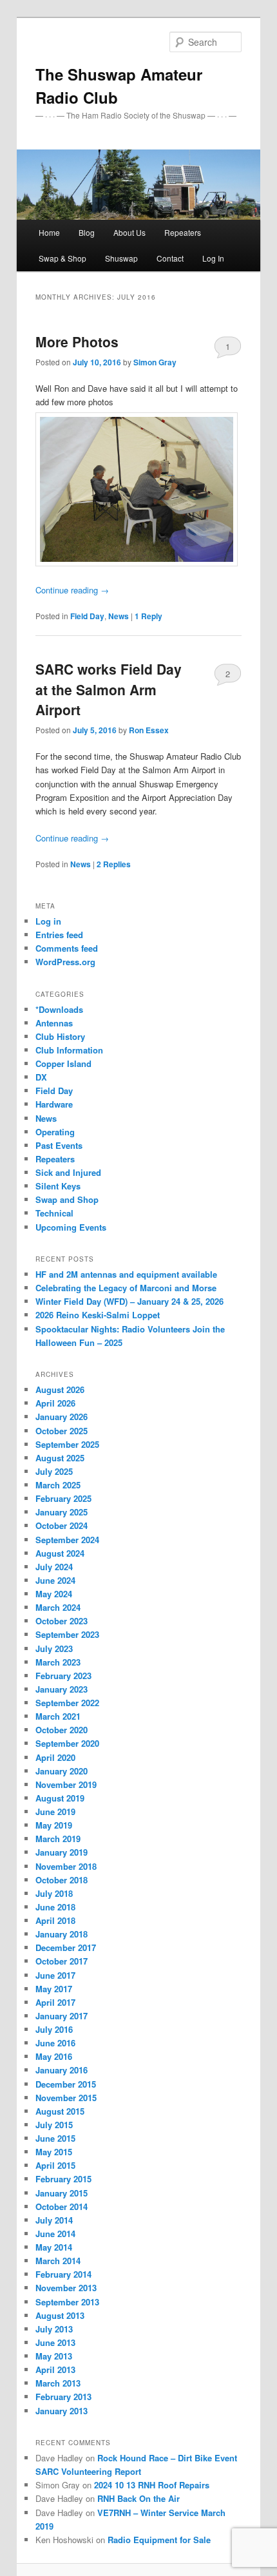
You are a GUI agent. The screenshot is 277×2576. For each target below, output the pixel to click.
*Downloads (59, 1009)
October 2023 (62, 1621)
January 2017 (62, 2016)
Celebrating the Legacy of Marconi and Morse (126, 1288)
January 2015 (62, 2193)
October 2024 (62, 1525)
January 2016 (62, 2070)
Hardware (54, 1104)
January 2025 (62, 1512)
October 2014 (62, 2206)
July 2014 (54, 2220)
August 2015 (60, 2111)
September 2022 (67, 1703)
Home (49, 232)
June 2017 (55, 1975)
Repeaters (55, 1159)
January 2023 (62, 1689)
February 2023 (63, 1676)
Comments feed (67, 948)
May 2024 (54, 1594)
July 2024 (54, 1567)
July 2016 (54, 2029)
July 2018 (54, 1893)
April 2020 (55, 1757)
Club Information (69, 1050)
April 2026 (55, 1403)
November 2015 (66, 2098)
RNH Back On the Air (138, 2498)
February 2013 (63, 2397)
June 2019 (55, 1812)
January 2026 (62, 1417)
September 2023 (67, 1634)
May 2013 (54, 2356)
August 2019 (60, 1798)
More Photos (77, 341)
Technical (54, 1213)
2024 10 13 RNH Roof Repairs (152, 2485)
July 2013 (54, 2329)
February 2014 (63, 2274)
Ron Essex (149, 730)
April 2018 (55, 1920)
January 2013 (62, 2411)
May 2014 (54, 2247)
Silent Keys (58, 1186)
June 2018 (55, 1907)
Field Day (87, 616)
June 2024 (55, 1580)
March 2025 (58, 1485)
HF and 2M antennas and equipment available (126, 1274)
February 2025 (63, 1498)
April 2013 (55, 2369)
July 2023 (54, 1648)
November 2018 (66, 1866)
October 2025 (62, 1431)
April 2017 (55, 2002)
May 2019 (54, 1825)
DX (41, 1077)
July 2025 (54, 1471)
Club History (60, 1036)
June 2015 (55, 2138)
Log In (213, 258)
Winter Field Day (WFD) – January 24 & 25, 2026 (129, 1301)
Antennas (54, 1023)
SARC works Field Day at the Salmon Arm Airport (109, 689)
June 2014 (55, 2234)
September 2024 (67, 1540)
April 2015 (55, 2165)
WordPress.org (65, 962)
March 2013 (58, 2383)
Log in (48, 921)
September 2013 (67, 2302)
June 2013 (55, 2342)
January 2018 (62, 1934)
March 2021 (58, 1716)
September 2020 (67, 1743)
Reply (148, 616)
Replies (114, 864)
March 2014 (58, 2261)
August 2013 (60, 2315)
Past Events (59, 1145)
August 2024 (60, 1553)
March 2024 (58, 1607)
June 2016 (55, 2043)
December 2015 (66, 2084)
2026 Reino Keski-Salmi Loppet (98, 1315)
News (119, 616)
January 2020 (62, 1771)
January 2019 (62, 1852)
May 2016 (54, 2056)
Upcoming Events (71, 1227)
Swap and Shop (67, 1199)
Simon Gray (155, 362)
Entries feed (59, 935)
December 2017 (66, 1947)
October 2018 (62, 1880)
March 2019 (58, 1839)
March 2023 (58, 1662)
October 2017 (62, 1961)
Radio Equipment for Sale (159, 2540)
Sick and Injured (68, 1172)
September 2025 (67, 1444)
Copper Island (63, 1063)
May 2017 (54, 1989)
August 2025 (60, 1458)
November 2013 (66, 2288)
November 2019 (66, 1784)
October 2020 (62, 1730)
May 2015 (54, 2152)
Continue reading (72, 590)
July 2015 (54, 2125)
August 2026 (60, 1389)
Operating (55, 1132)
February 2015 (63, 2179)
